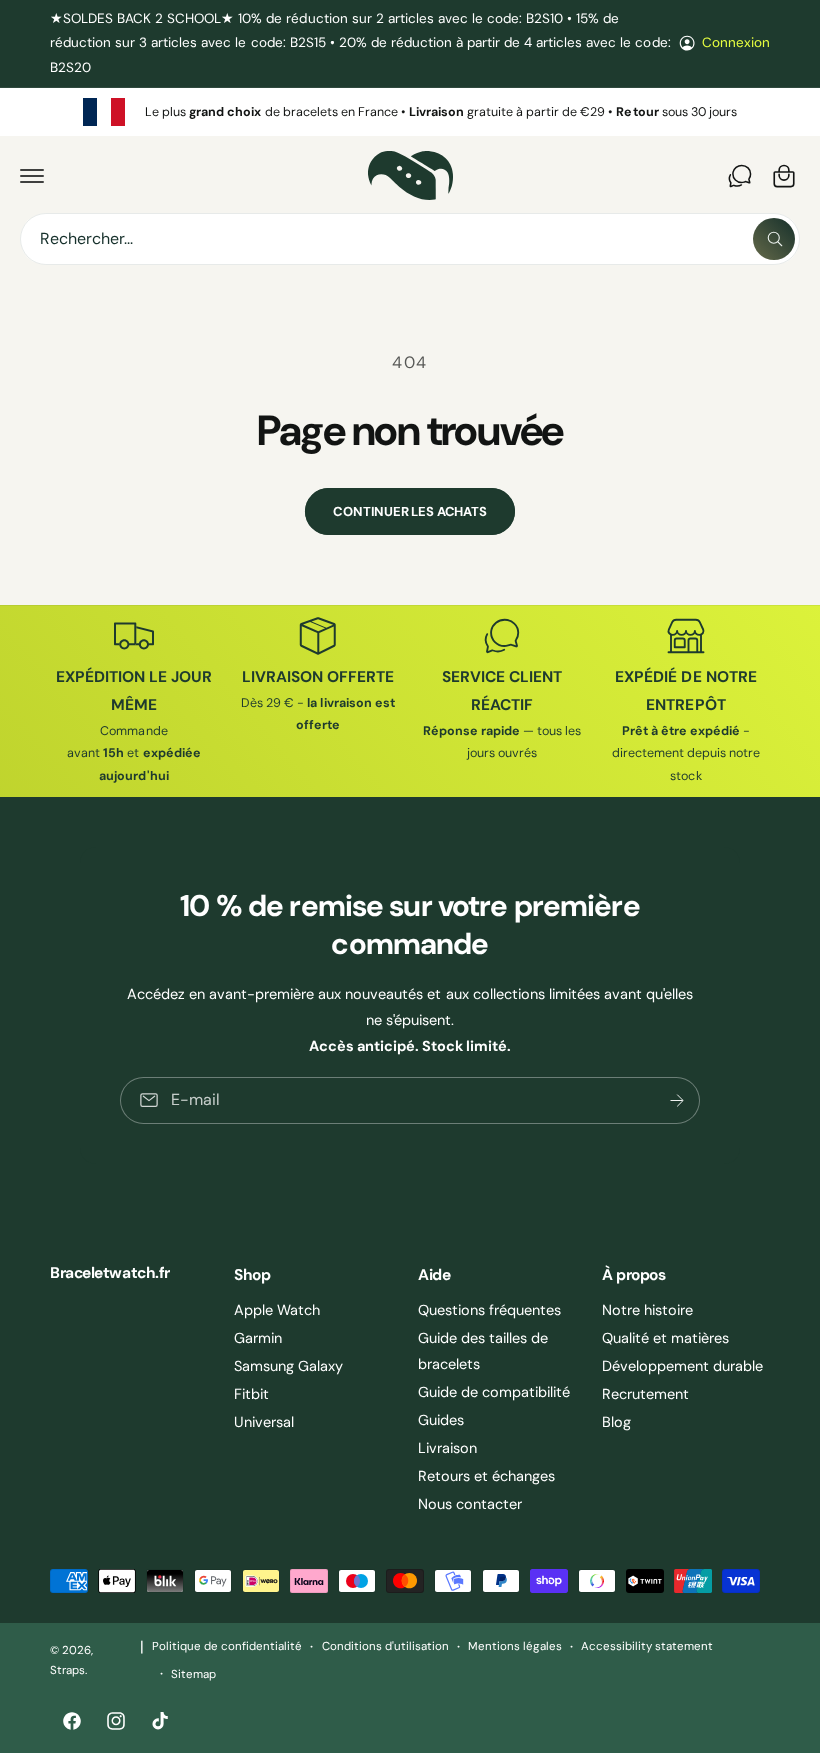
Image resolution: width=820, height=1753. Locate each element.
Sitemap (193, 1674)
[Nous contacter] (740, 176)
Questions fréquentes (489, 1310)
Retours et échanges (486, 1476)
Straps (67, 1670)
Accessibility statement (647, 1646)
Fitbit (251, 1394)
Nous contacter (470, 1504)
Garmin (258, 1338)
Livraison (447, 1448)
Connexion (736, 42)
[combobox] (410, 239)
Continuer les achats (409, 511)
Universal (264, 1422)
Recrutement (645, 1394)
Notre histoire (647, 1310)
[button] (32, 176)
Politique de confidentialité (227, 1646)
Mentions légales (515, 1646)
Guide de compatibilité (494, 1392)
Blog (616, 1422)
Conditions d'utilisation (385, 1646)
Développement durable (682, 1366)
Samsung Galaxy (288, 1366)
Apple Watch (277, 1310)
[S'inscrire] (677, 1100)
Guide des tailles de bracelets (483, 1351)
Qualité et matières (665, 1338)
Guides (441, 1420)
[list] (410, 112)
